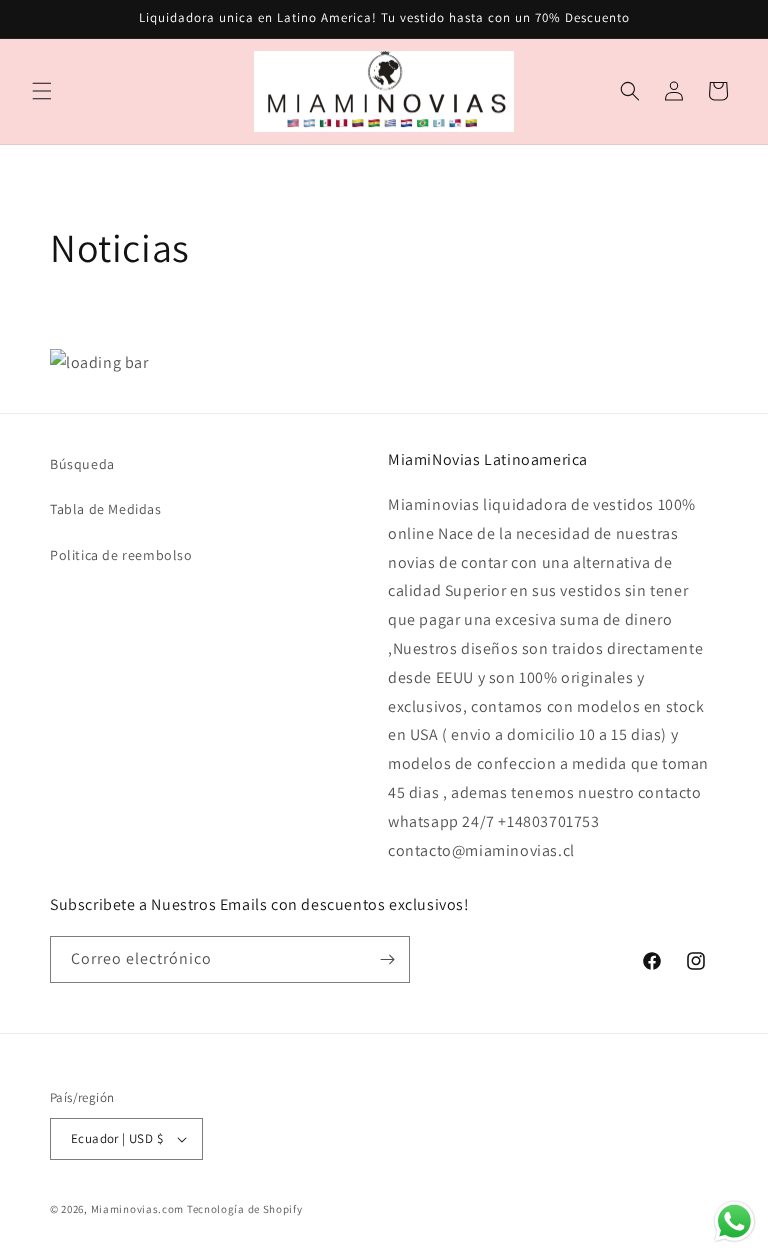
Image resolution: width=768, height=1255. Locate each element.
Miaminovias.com (138, 1209)
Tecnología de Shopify (245, 1209)
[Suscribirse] (387, 959)
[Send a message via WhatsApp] (734, 1221)
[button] (42, 91)
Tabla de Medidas (106, 509)
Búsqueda (82, 464)
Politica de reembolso (121, 555)
